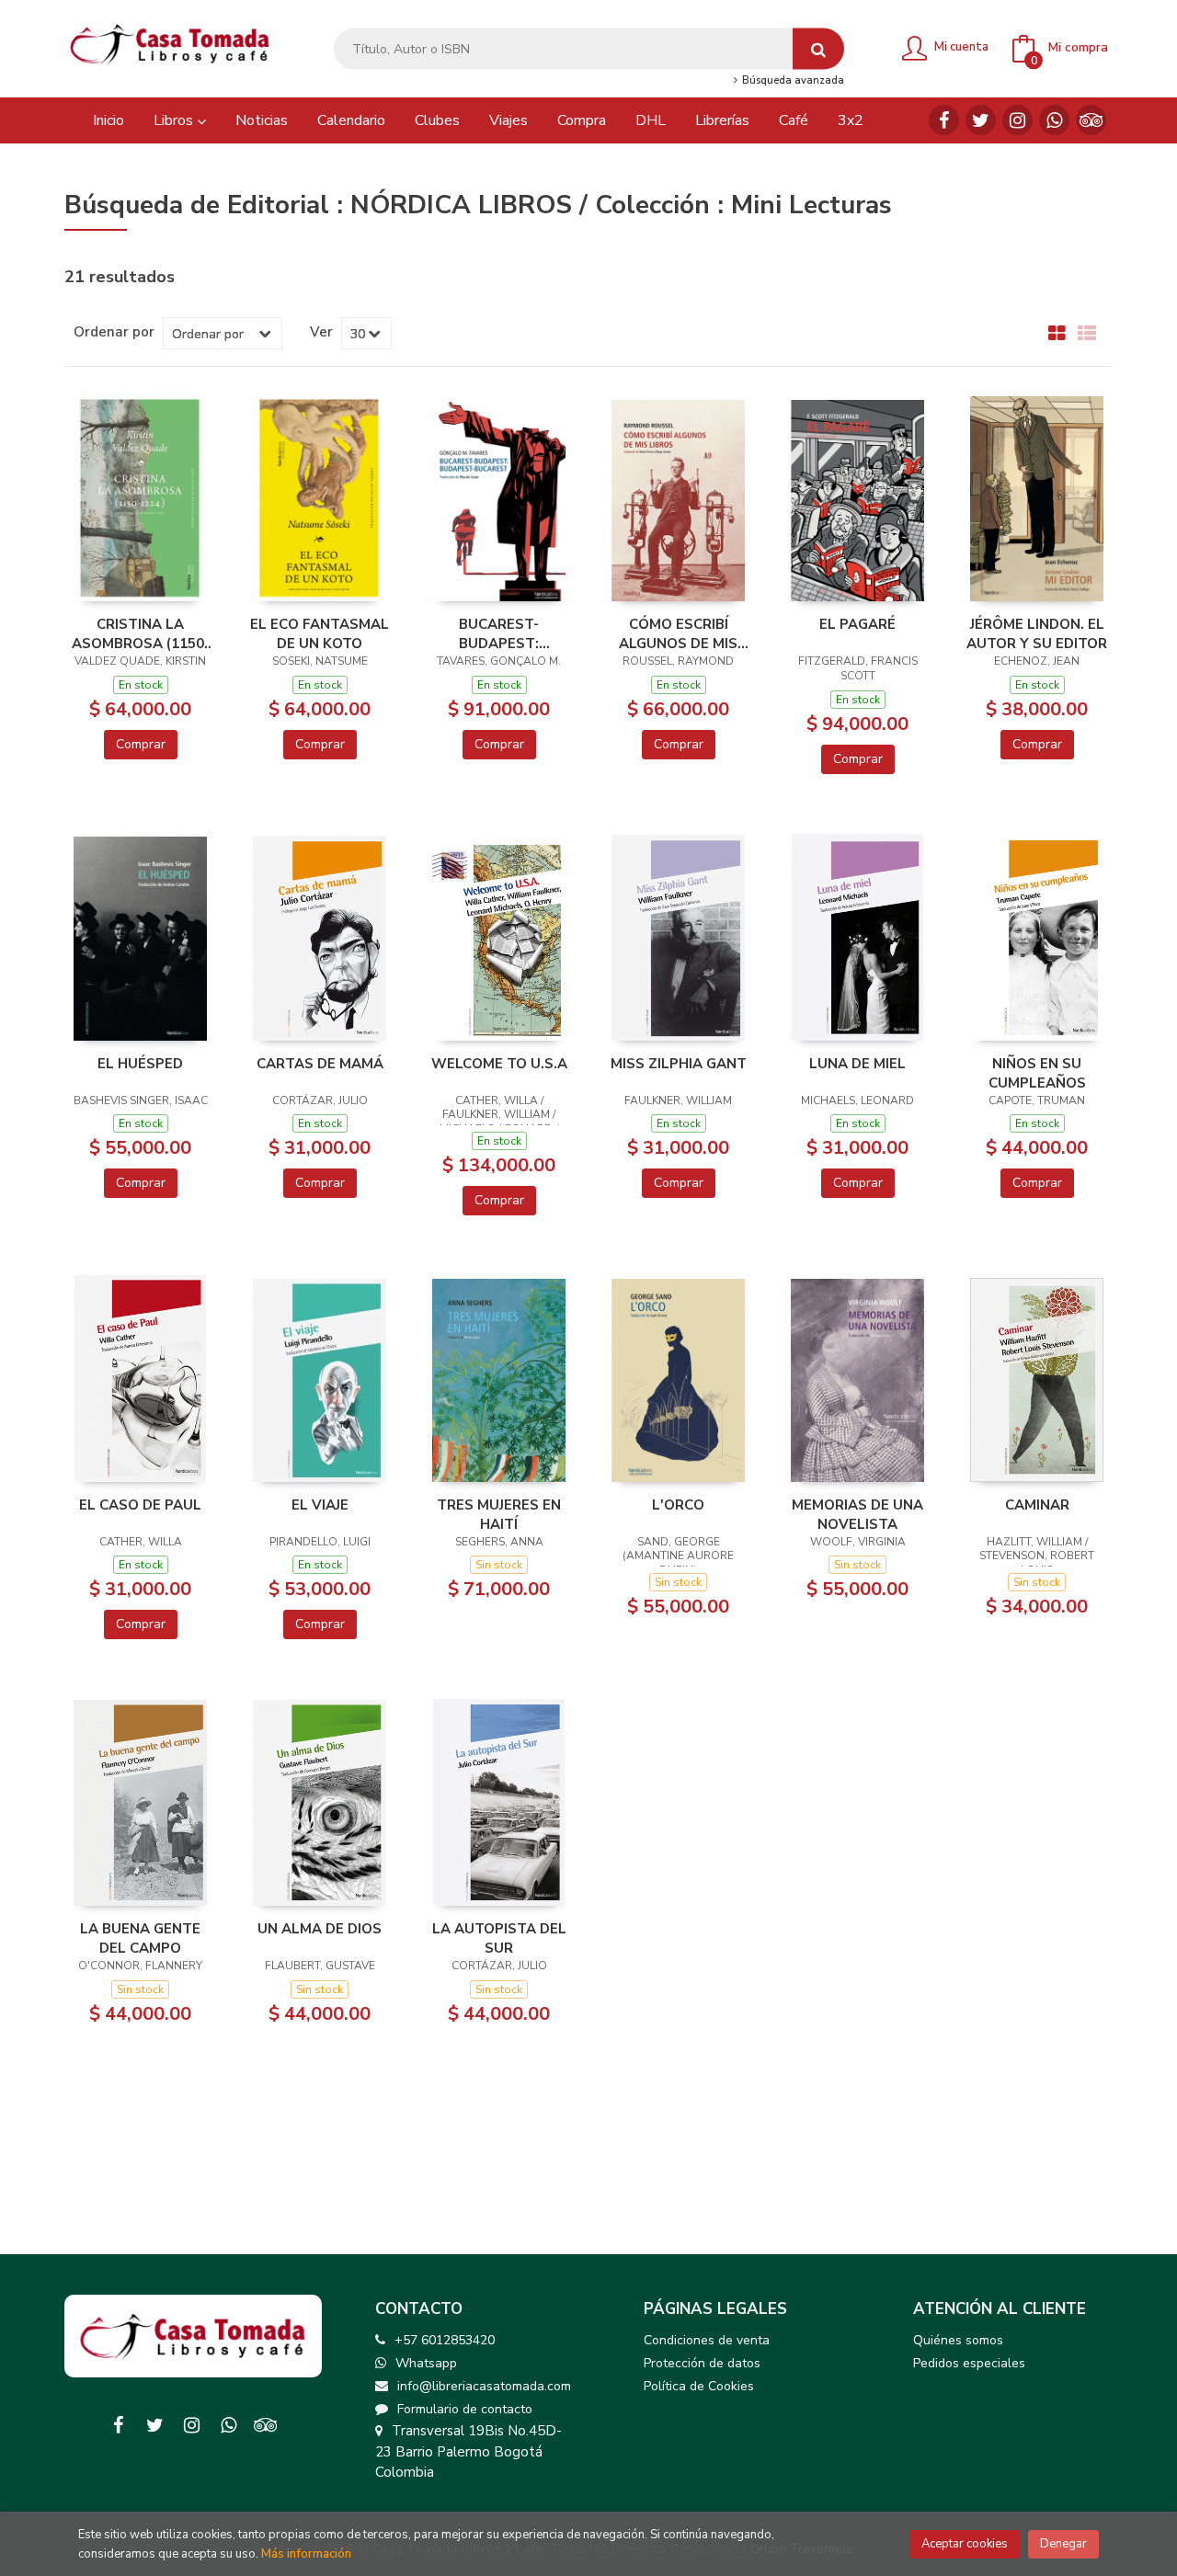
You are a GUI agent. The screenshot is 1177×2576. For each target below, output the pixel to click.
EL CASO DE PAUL (140, 1505)
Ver (321, 332)
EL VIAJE (320, 1505)
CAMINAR (1037, 1505)
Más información (306, 2554)
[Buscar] (818, 49)
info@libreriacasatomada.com (484, 2386)
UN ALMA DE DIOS (320, 1929)
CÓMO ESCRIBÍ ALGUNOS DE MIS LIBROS (678, 633)
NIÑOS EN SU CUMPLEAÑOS (1037, 1073)
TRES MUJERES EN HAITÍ (499, 1514)
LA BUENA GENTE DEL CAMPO (140, 1938)
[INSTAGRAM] (1017, 120)
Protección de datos (702, 2363)
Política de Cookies (699, 2386)
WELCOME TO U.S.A (499, 1064)
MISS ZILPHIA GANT (679, 1064)
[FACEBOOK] (944, 120)
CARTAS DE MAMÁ (320, 1064)
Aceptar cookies (965, 2544)
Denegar (1063, 2544)
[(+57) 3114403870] (1054, 120)
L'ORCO (678, 1505)
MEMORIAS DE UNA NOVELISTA (857, 1514)
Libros (175, 120)
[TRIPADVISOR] (1091, 120)
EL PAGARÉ (857, 624)
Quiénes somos (958, 2340)
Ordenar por (114, 332)
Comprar (141, 744)
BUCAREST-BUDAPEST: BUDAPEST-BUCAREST (499, 633)
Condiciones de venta (707, 2340)
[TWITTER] (981, 120)
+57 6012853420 (445, 2340)
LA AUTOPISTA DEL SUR (499, 1938)
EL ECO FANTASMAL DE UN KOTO (320, 633)
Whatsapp (426, 2363)
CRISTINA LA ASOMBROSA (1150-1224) (141, 633)
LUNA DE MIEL (857, 1064)
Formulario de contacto (465, 2409)
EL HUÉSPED (140, 1064)
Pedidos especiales (969, 2363)
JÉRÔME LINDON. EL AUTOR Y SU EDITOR (1037, 633)
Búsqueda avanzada (791, 81)
